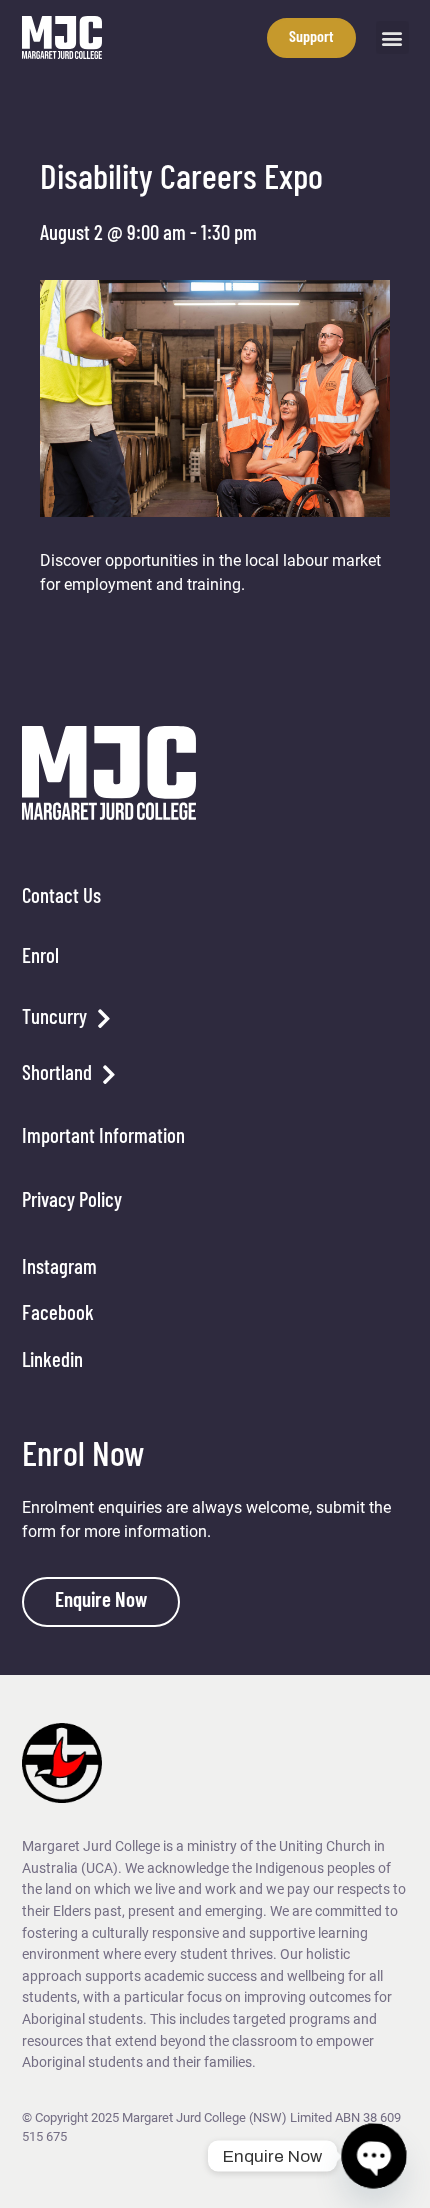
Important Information (103, 1137)
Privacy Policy (72, 1201)
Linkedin (52, 1361)
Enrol (40, 957)
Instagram (59, 1268)
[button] (392, 37)
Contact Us (61, 897)
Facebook (58, 1314)
